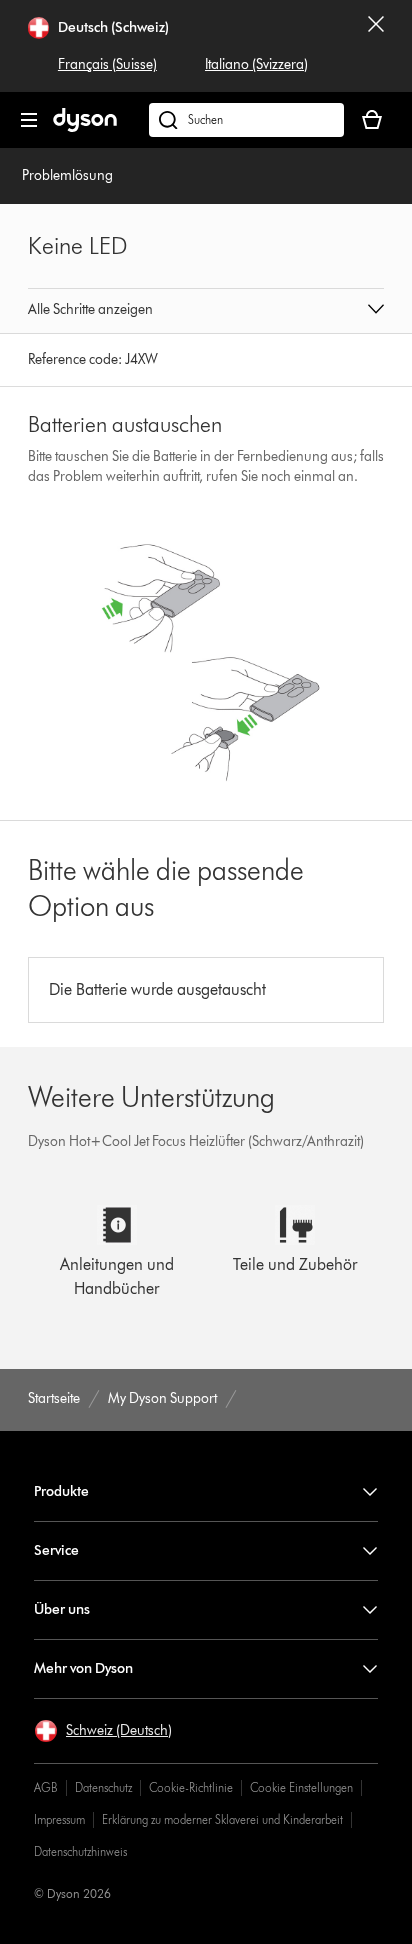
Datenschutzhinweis (80, 1851)
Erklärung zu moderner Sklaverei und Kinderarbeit (222, 1819)
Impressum (59, 1819)
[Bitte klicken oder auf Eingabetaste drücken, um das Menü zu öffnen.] (29, 120)
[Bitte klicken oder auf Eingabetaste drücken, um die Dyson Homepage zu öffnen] (85, 127)
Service (56, 1550)
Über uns (62, 1609)
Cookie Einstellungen (301, 1787)
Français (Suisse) (107, 64)
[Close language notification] (376, 46)
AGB (46, 1787)
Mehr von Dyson (83, 1668)
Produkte (61, 1491)
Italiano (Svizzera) (256, 64)
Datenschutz (103, 1787)
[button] (205, 311)
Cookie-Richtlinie (191, 1787)
